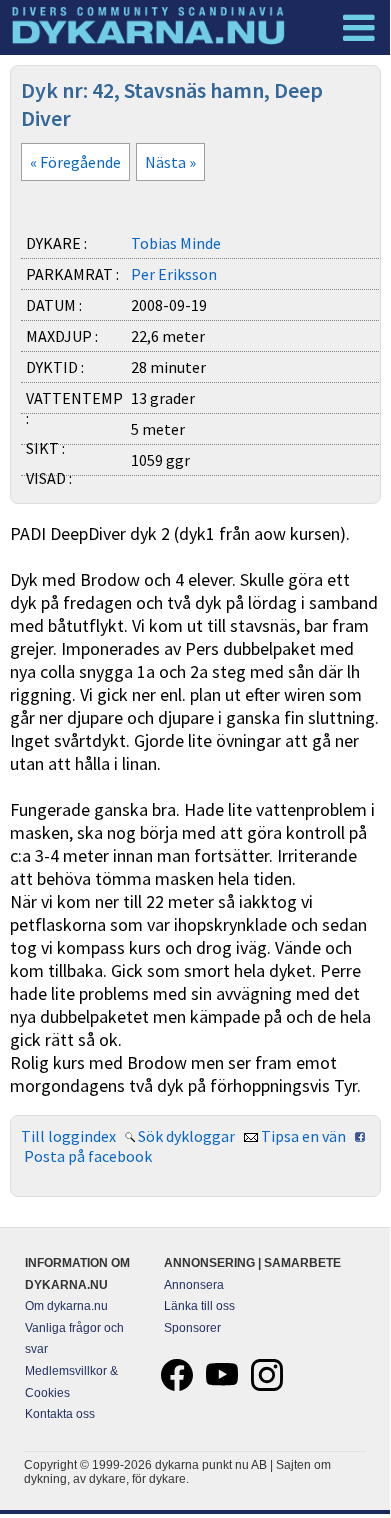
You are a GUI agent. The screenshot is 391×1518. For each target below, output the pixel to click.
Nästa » (170, 162)
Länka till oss (199, 1306)
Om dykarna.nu (66, 1306)
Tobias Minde (176, 243)
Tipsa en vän (303, 1136)
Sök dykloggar (186, 1136)
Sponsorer (192, 1328)
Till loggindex (68, 1136)
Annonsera (194, 1285)
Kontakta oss (60, 1414)
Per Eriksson (174, 274)
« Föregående (75, 162)
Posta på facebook (88, 1156)
